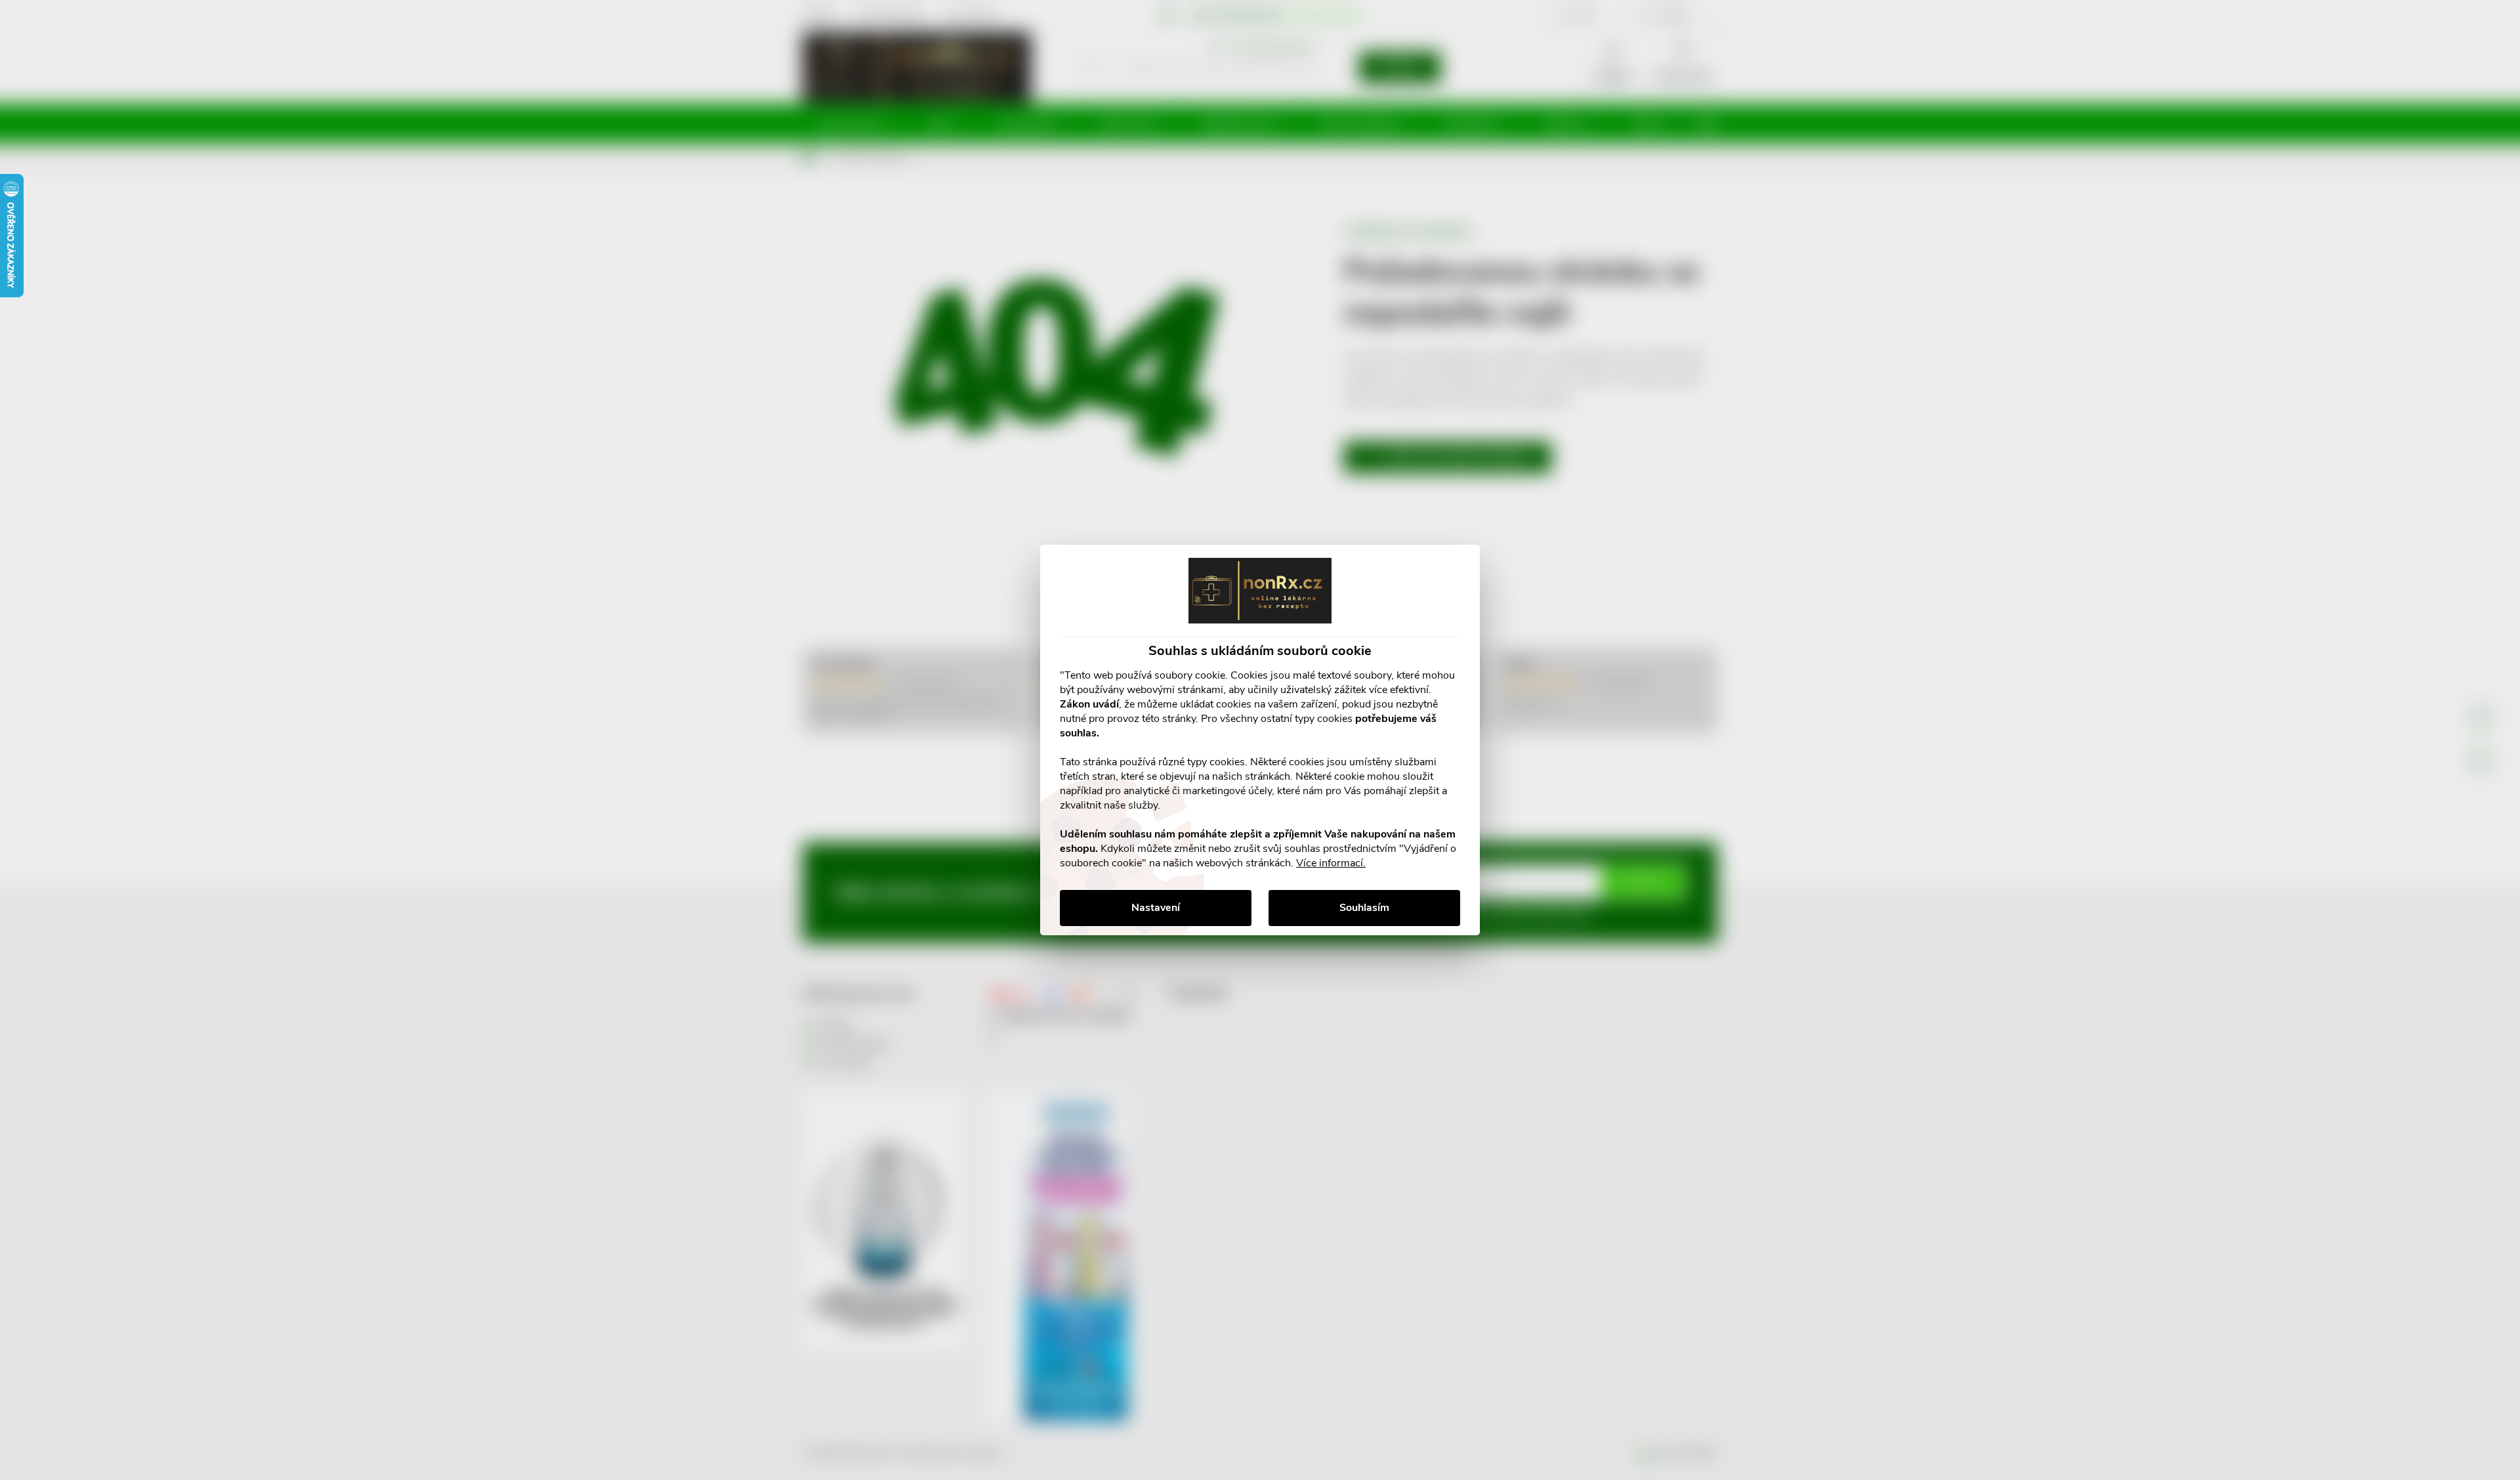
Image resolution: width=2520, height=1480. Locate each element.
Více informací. (1331, 863)
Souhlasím (1364, 908)
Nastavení (1156, 908)
